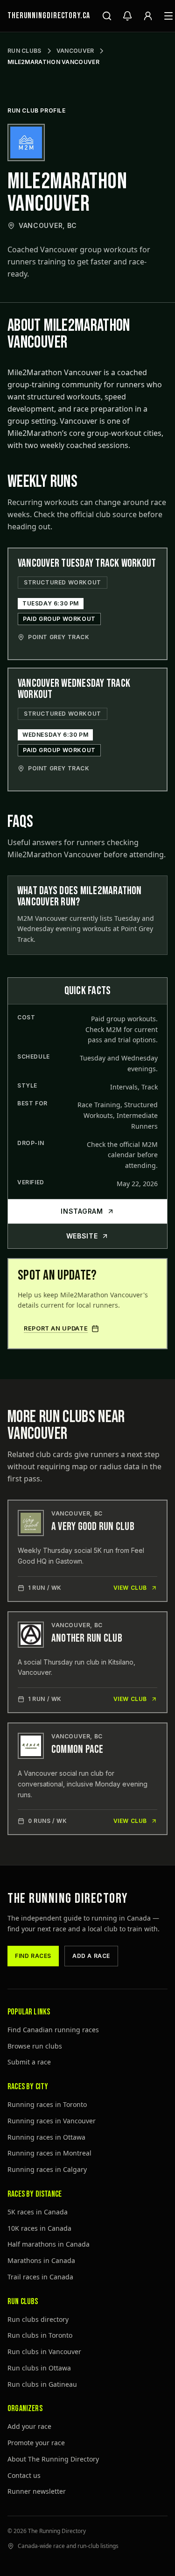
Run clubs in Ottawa (39, 2368)
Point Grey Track (59, 637)
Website (82, 1236)
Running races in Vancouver (52, 2121)
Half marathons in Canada (49, 2244)
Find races (33, 1956)
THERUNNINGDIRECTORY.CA (49, 16)
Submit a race (29, 2062)
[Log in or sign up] (148, 16)
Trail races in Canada (40, 2277)
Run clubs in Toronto (40, 2335)
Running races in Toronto (47, 2104)
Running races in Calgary (47, 2169)
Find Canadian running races (53, 2030)
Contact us (24, 2475)
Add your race (29, 2426)
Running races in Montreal (49, 2153)
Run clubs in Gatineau (42, 2384)
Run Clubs (24, 51)
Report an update (56, 1328)
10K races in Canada (39, 2228)
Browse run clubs (35, 2046)
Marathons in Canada (41, 2260)
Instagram (82, 1211)
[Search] (107, 16)
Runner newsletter (37, 2491)
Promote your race (36, 2443)
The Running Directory (68, 1899)
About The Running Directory (53, 2459)
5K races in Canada (38, 2212)
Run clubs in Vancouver (44, 2352)
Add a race (91, 1956)
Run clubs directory (38, 2319)
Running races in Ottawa (46, 2137)
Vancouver (75, 51)
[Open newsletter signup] (127, 16)
